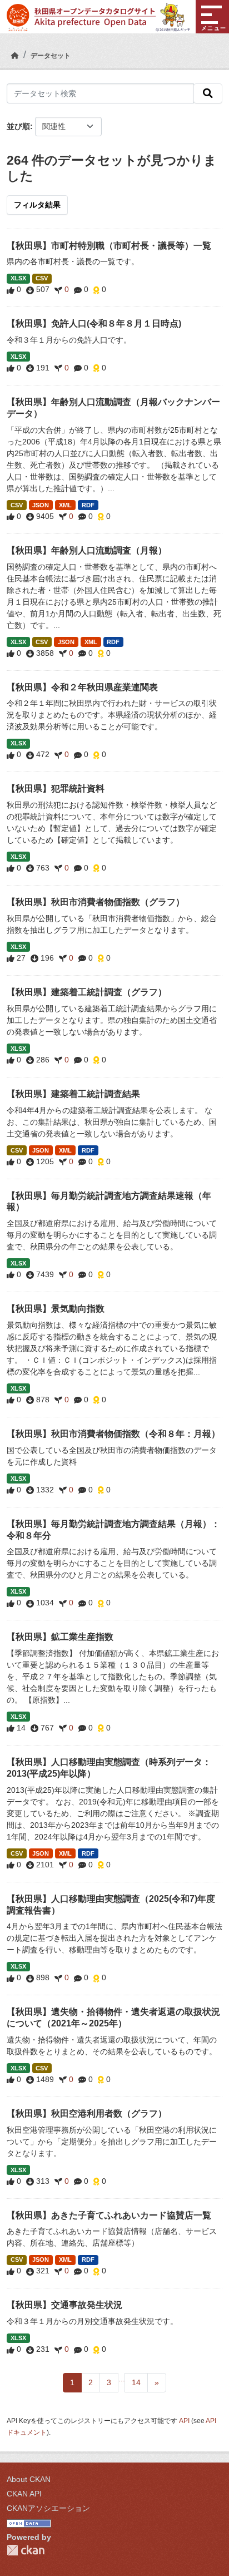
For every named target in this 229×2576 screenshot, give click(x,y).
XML (65, 505)
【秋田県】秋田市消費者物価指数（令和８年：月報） (113, 1434)
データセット (51, 56)
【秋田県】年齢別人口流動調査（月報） (87, 550)
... (122, 2379)
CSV (42, 278)
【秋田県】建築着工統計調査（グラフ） (87, 992)
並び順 (18, 126)
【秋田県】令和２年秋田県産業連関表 (82, 687)
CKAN (26, 2550)
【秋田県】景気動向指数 (56, 1309)
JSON (41, 505)
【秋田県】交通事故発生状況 (64, 2305)
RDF (88, 505)
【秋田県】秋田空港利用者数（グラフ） (87, 2113)
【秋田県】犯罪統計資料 (56, 788)
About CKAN (29, 2479)
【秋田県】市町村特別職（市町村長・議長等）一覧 (109, 246)
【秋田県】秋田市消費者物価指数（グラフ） (96, 902)
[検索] (208, 93)
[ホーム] (15, 56)
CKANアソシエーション (48, 2508)
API (184, 2421)
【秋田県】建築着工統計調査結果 (73, 1094)
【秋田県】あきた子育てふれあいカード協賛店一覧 (109, 2215)
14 (136, 2382)
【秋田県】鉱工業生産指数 (60, 1637)
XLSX (18, 278)
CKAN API (24, 2494)
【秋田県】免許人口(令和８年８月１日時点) (94, 323)
